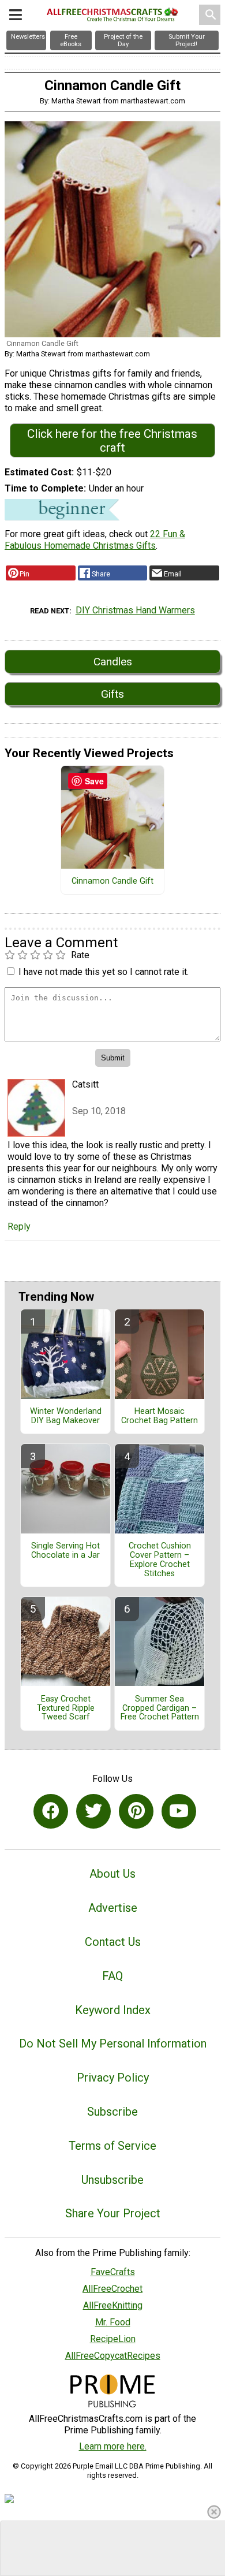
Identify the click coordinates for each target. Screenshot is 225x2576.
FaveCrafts (113, 2272)
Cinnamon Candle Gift (112, 881)
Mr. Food (113, 2322)
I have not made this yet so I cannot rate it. (104, 972)
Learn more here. (113, 2446)
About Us (112, 1874)
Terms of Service (112, 2146)
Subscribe (112, 2112)
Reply (19, 1226)
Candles (113, 662)
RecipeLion (113, 2339)
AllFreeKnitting (113, 2305)
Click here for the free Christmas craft (112, 441)
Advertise (113, 1908)
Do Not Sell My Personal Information (113, 2043)
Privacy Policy (113, 2078)
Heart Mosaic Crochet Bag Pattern (160, 1416)
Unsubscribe (112, 2180)
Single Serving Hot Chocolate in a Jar (65, 1551)
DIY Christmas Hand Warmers (135, 610)
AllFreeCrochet (112, 2289)
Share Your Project (113, 2213)
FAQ (112, 1976)
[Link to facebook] (51, 1811)
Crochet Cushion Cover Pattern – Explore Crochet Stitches (160, 1560)
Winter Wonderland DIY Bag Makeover (66, 1416)
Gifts (112, 694)
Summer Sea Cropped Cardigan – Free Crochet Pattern (160, 1708)
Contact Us (113, 1942)
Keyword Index (113, 2010)
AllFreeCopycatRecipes (113, 2356)
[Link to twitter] (93, 1811)
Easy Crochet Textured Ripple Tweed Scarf (66, 1708)
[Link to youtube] (179, 1811)
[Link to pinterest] (136, 1811)
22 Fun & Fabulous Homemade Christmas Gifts (95, 540)
